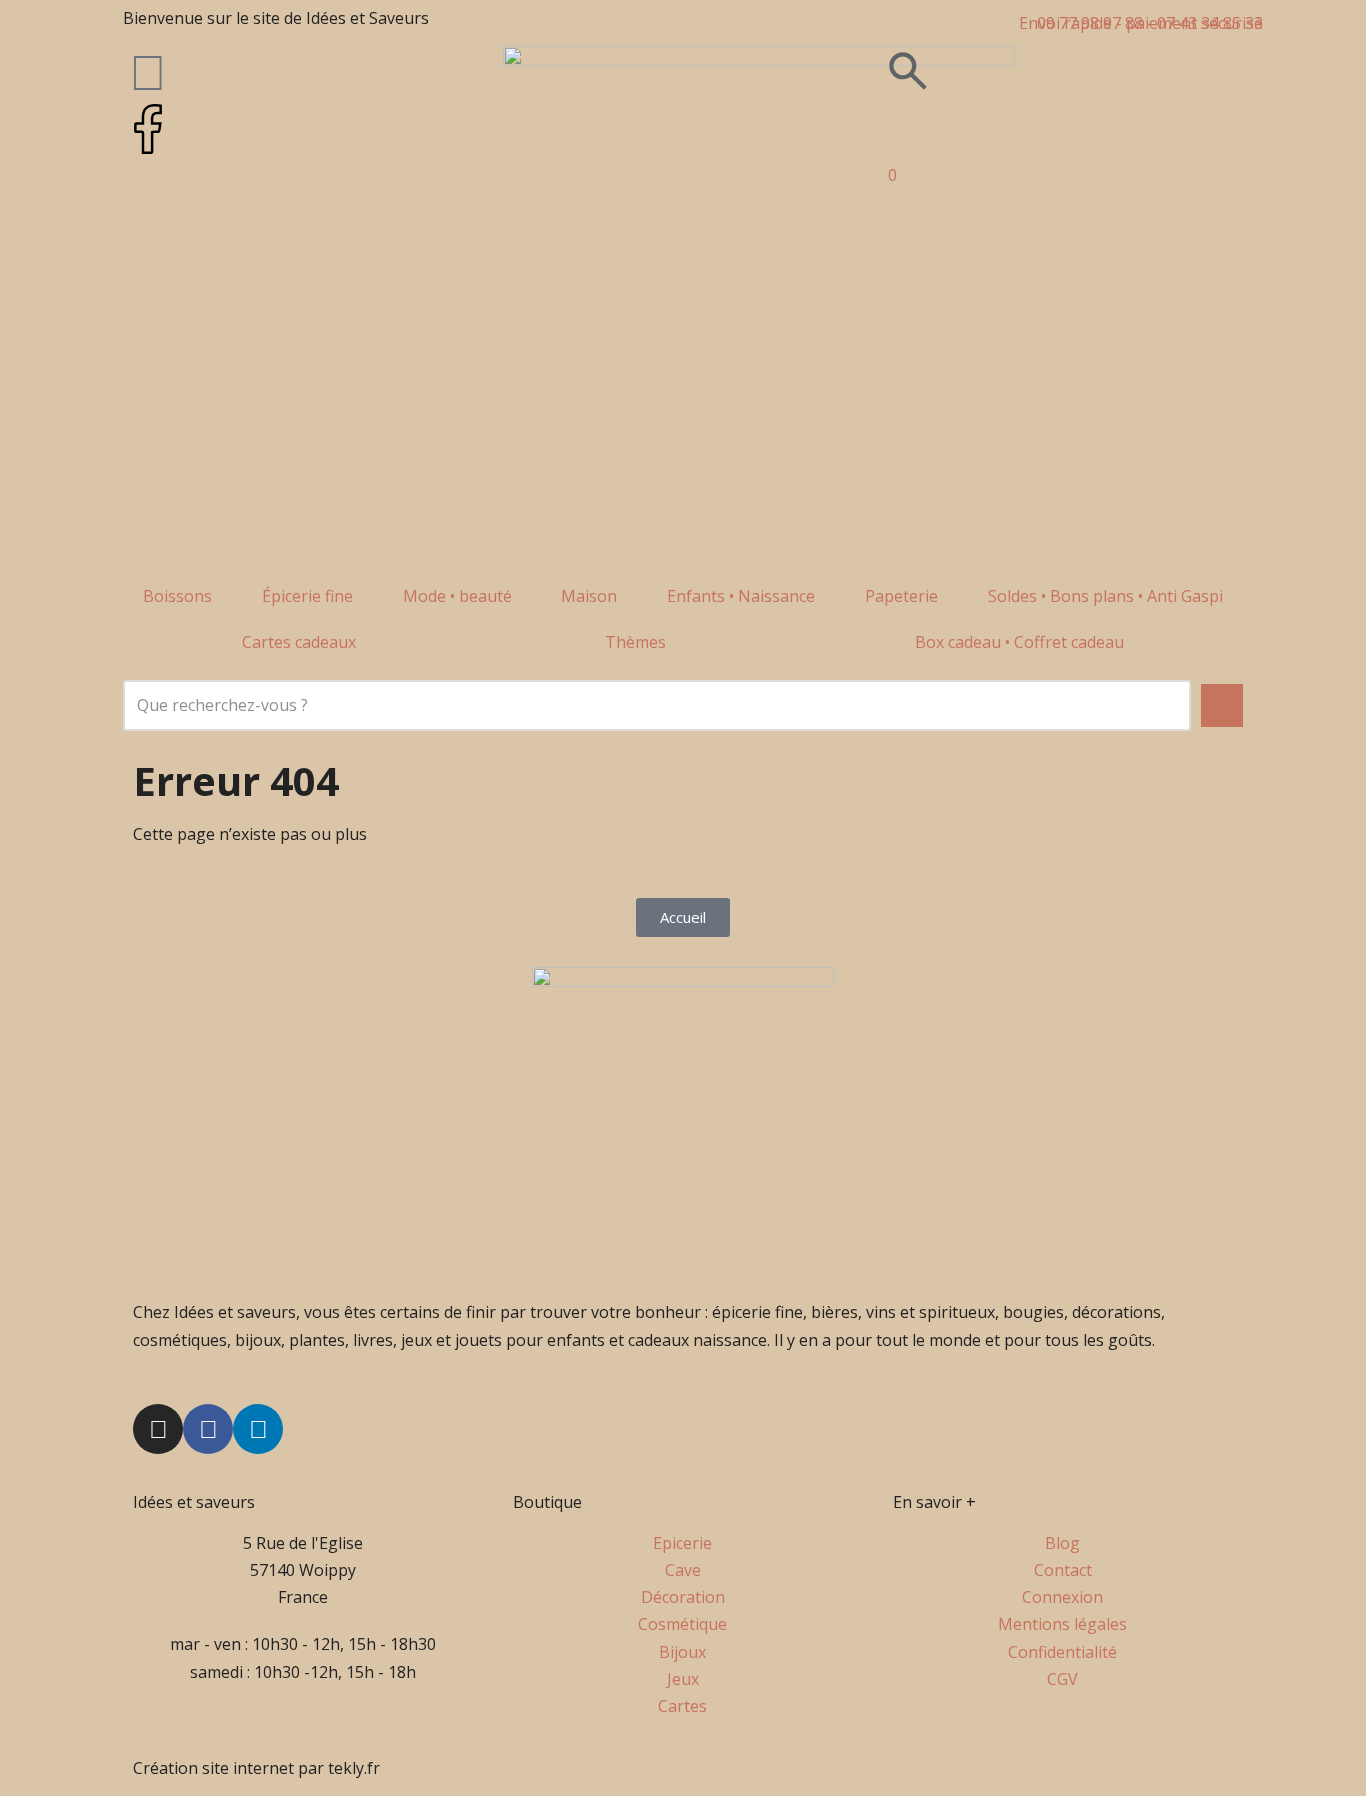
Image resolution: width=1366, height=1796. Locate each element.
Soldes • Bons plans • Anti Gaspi (1105, 596)
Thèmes (635, 642)
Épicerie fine (307, 596)
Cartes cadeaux (299, 642)
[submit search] (1222, 705)
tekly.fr (354, 1768)
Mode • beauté (457, 596)
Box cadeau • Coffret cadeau (1019, 642)
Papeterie (901, 596)
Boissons (177, 596)
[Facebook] (208, 1429)
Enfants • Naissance (741, 596)
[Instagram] (158, 1429)
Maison (589, 596)
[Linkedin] (258, 1429)
